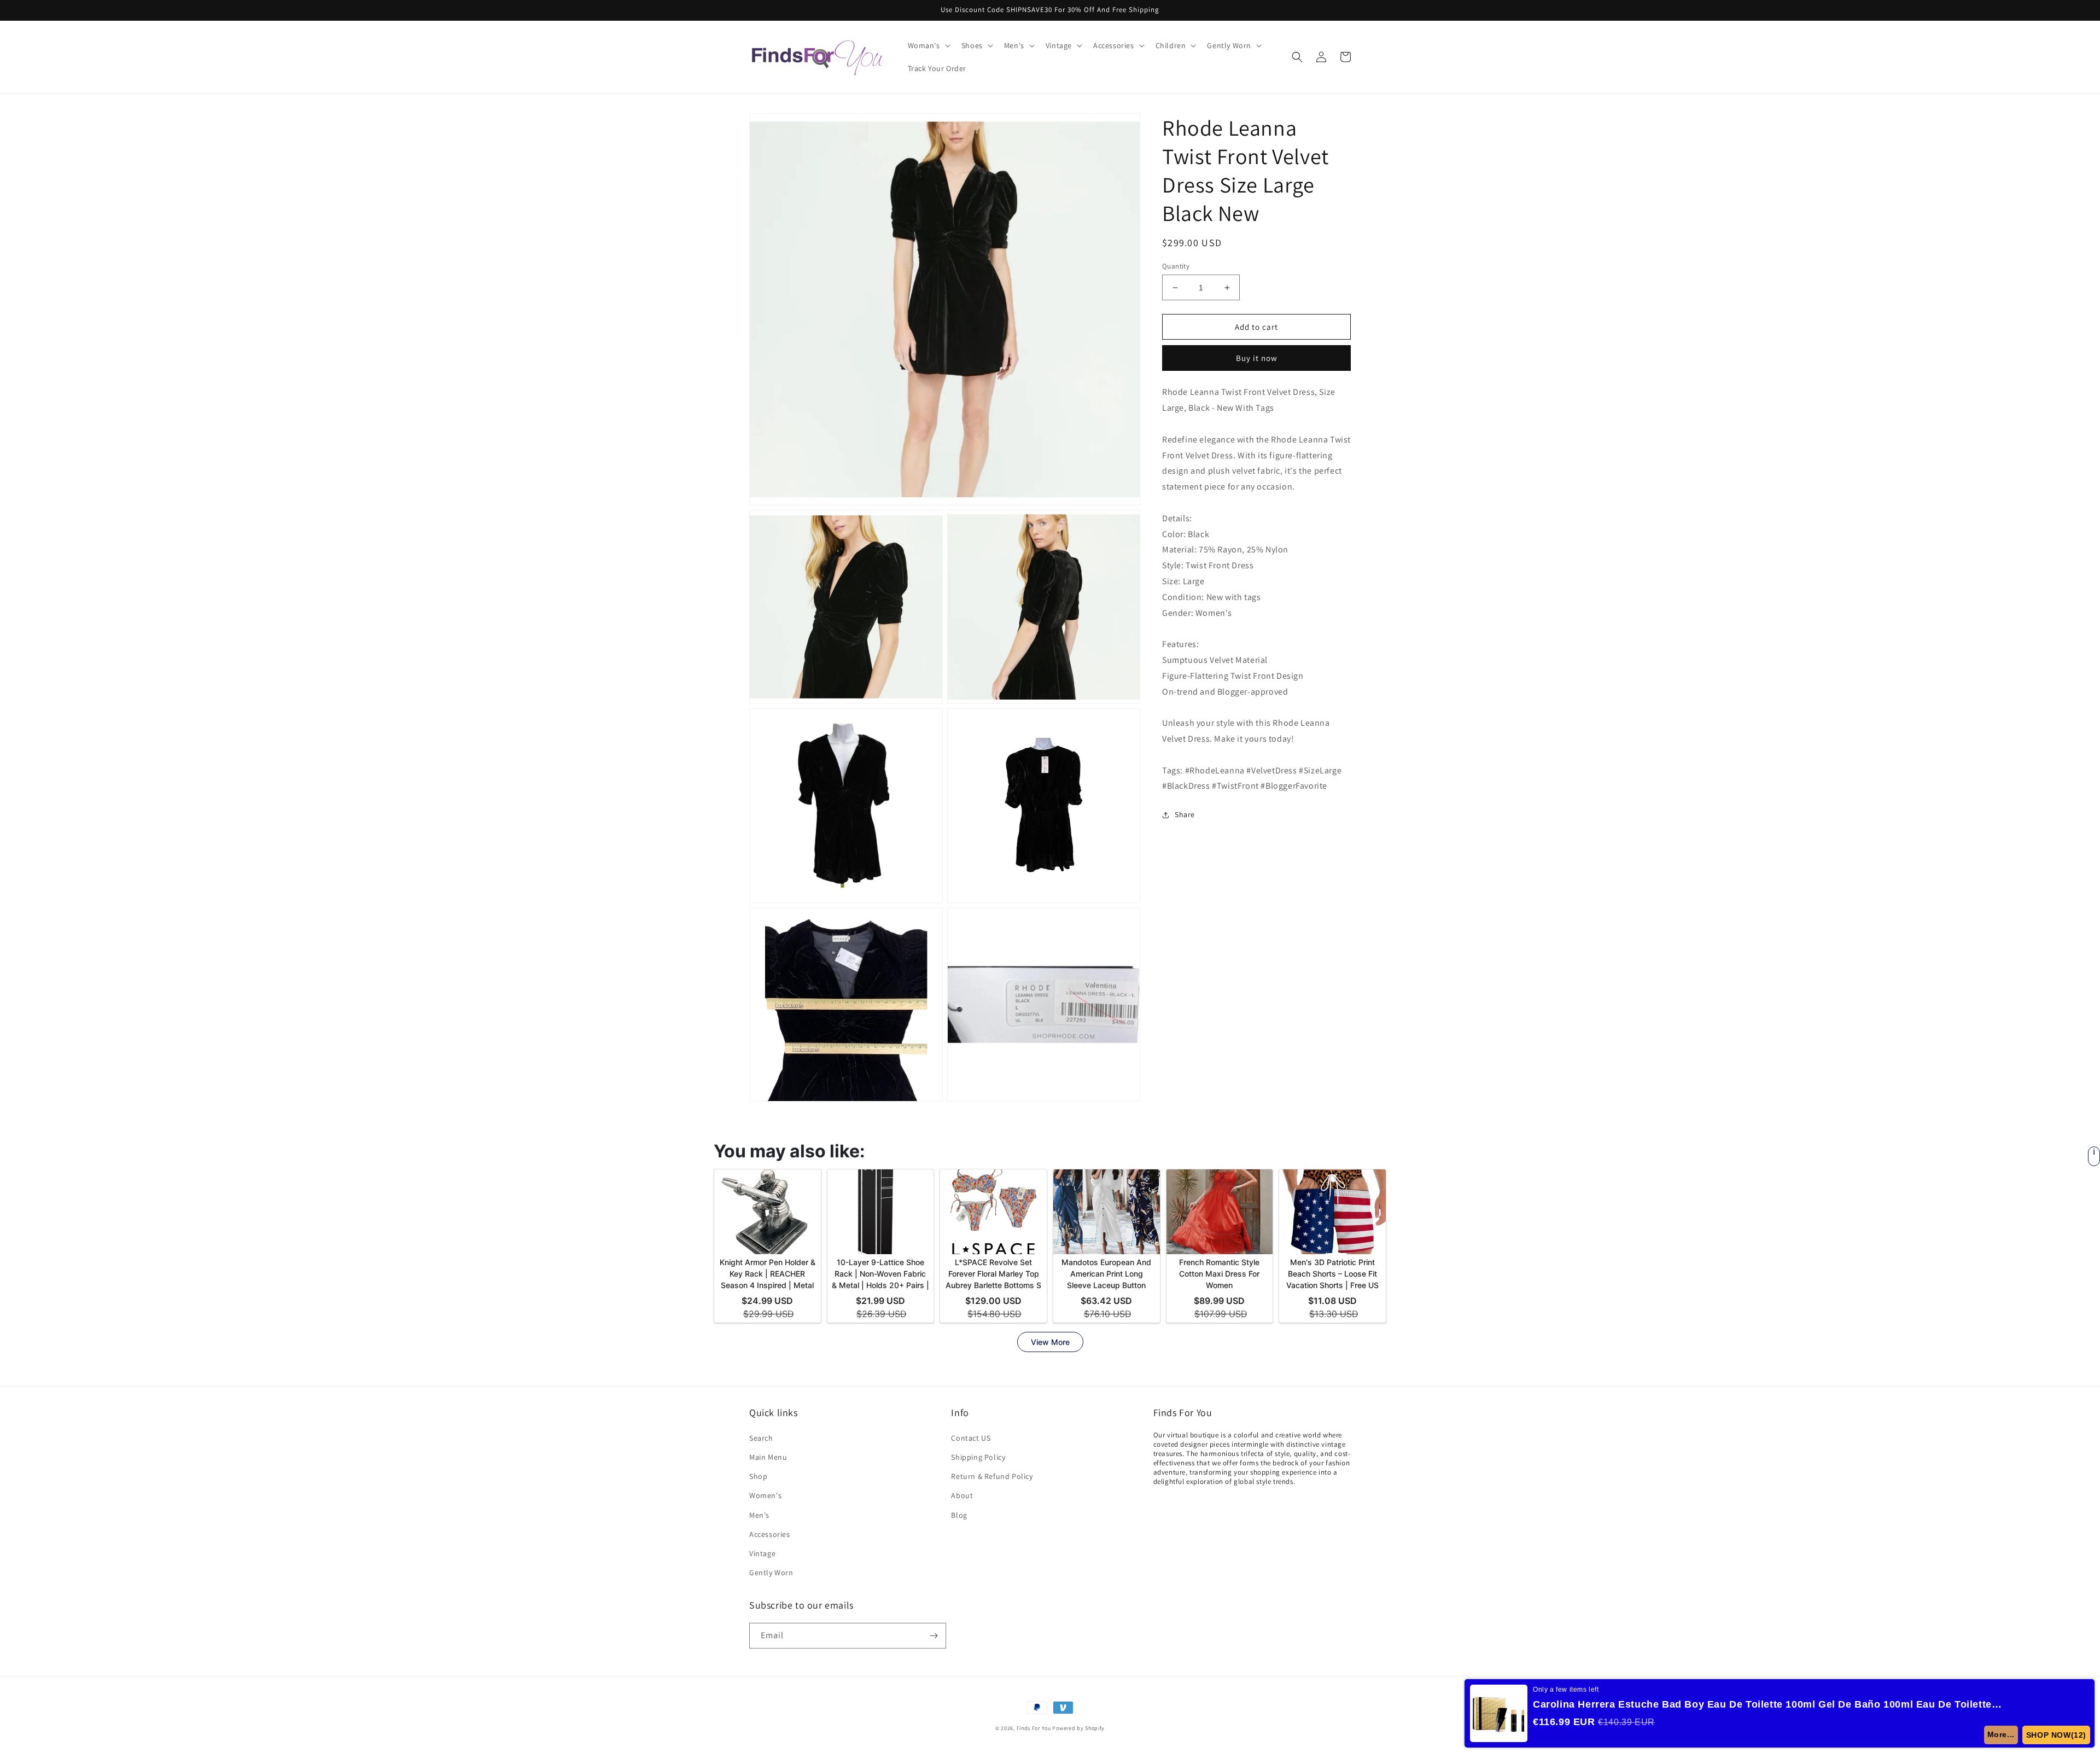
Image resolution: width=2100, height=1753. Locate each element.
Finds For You (1034, 1728)
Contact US (971, 1438)
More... (2001, 1734)
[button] (928, 45)
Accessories (770, 1534)
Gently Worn (771, 1573)
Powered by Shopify (1078, 1728)
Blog (959, 1515)
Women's (765, 1495)
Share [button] (1185, 814)
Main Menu (768, 1457)
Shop (758, 1476)
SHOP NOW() (2056, 1735)
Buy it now (1257, 358)
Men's (759, 1515)
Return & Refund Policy (992, 1476)
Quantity (1176, 266)
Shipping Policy (978, 1457)
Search (761, 1438)
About (962, 1495)
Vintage (762, 1553)
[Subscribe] (934, 1636)
